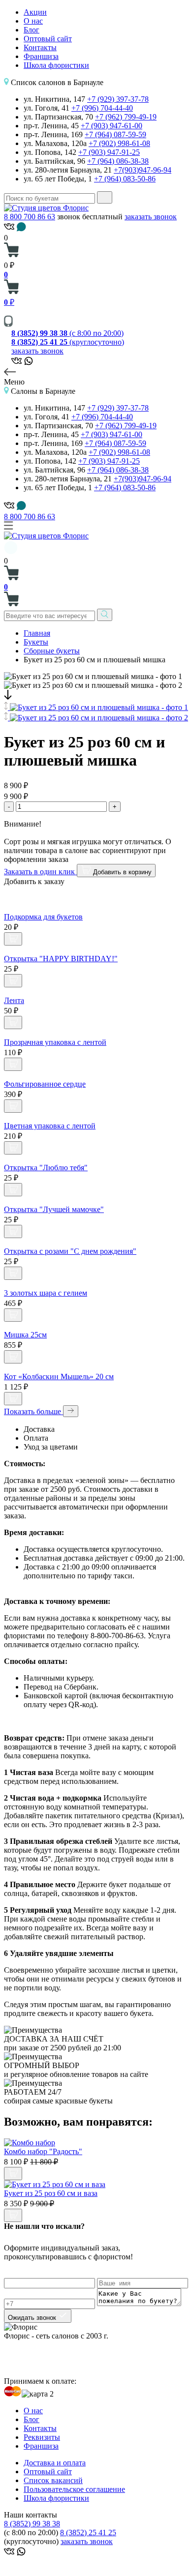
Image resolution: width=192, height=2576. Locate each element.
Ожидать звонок (33, 2318)
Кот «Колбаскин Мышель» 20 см (59, 1377)
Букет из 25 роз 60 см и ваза (51, 2193)
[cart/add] (13, 939)
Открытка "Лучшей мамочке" (54, 1209)
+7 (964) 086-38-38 (118, 161)
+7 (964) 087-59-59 (115, 134)
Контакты (40, 47)
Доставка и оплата (55, 2463)
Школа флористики (56, 65)
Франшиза (41, 56)
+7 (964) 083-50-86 (125, 179)
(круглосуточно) (68, 342)
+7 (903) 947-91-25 (109, 152)
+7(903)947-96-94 (143, 170)
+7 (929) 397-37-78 (118, 99)
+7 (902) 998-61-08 (119, 143)
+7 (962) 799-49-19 (126, 117)
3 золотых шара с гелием (46, 1293)
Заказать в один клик (40, 872)
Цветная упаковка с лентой (50, 1126)
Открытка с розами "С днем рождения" (70, 1251)
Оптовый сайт (48, 39)
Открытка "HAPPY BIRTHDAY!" (61, 959)
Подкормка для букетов (43, 917)
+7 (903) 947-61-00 (112, 126)
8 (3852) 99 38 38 (32, 2524)
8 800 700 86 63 (30, 217)
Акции (35, 12)
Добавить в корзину (121, 872)
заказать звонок (151, 217)
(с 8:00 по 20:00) (67, 333)
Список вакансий (53, 2480)
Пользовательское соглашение (74, 2489)
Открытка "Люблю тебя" (46, 1168)
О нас (33, 21)
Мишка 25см (25, 1335)
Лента (14, 1000)
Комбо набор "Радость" (43, 2151)
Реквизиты (42, 2437)
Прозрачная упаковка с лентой (55, 1042)
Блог (32, 30)
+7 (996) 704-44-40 (102, 108)
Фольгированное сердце (45, 1084)
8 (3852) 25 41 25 (88, 2532)
